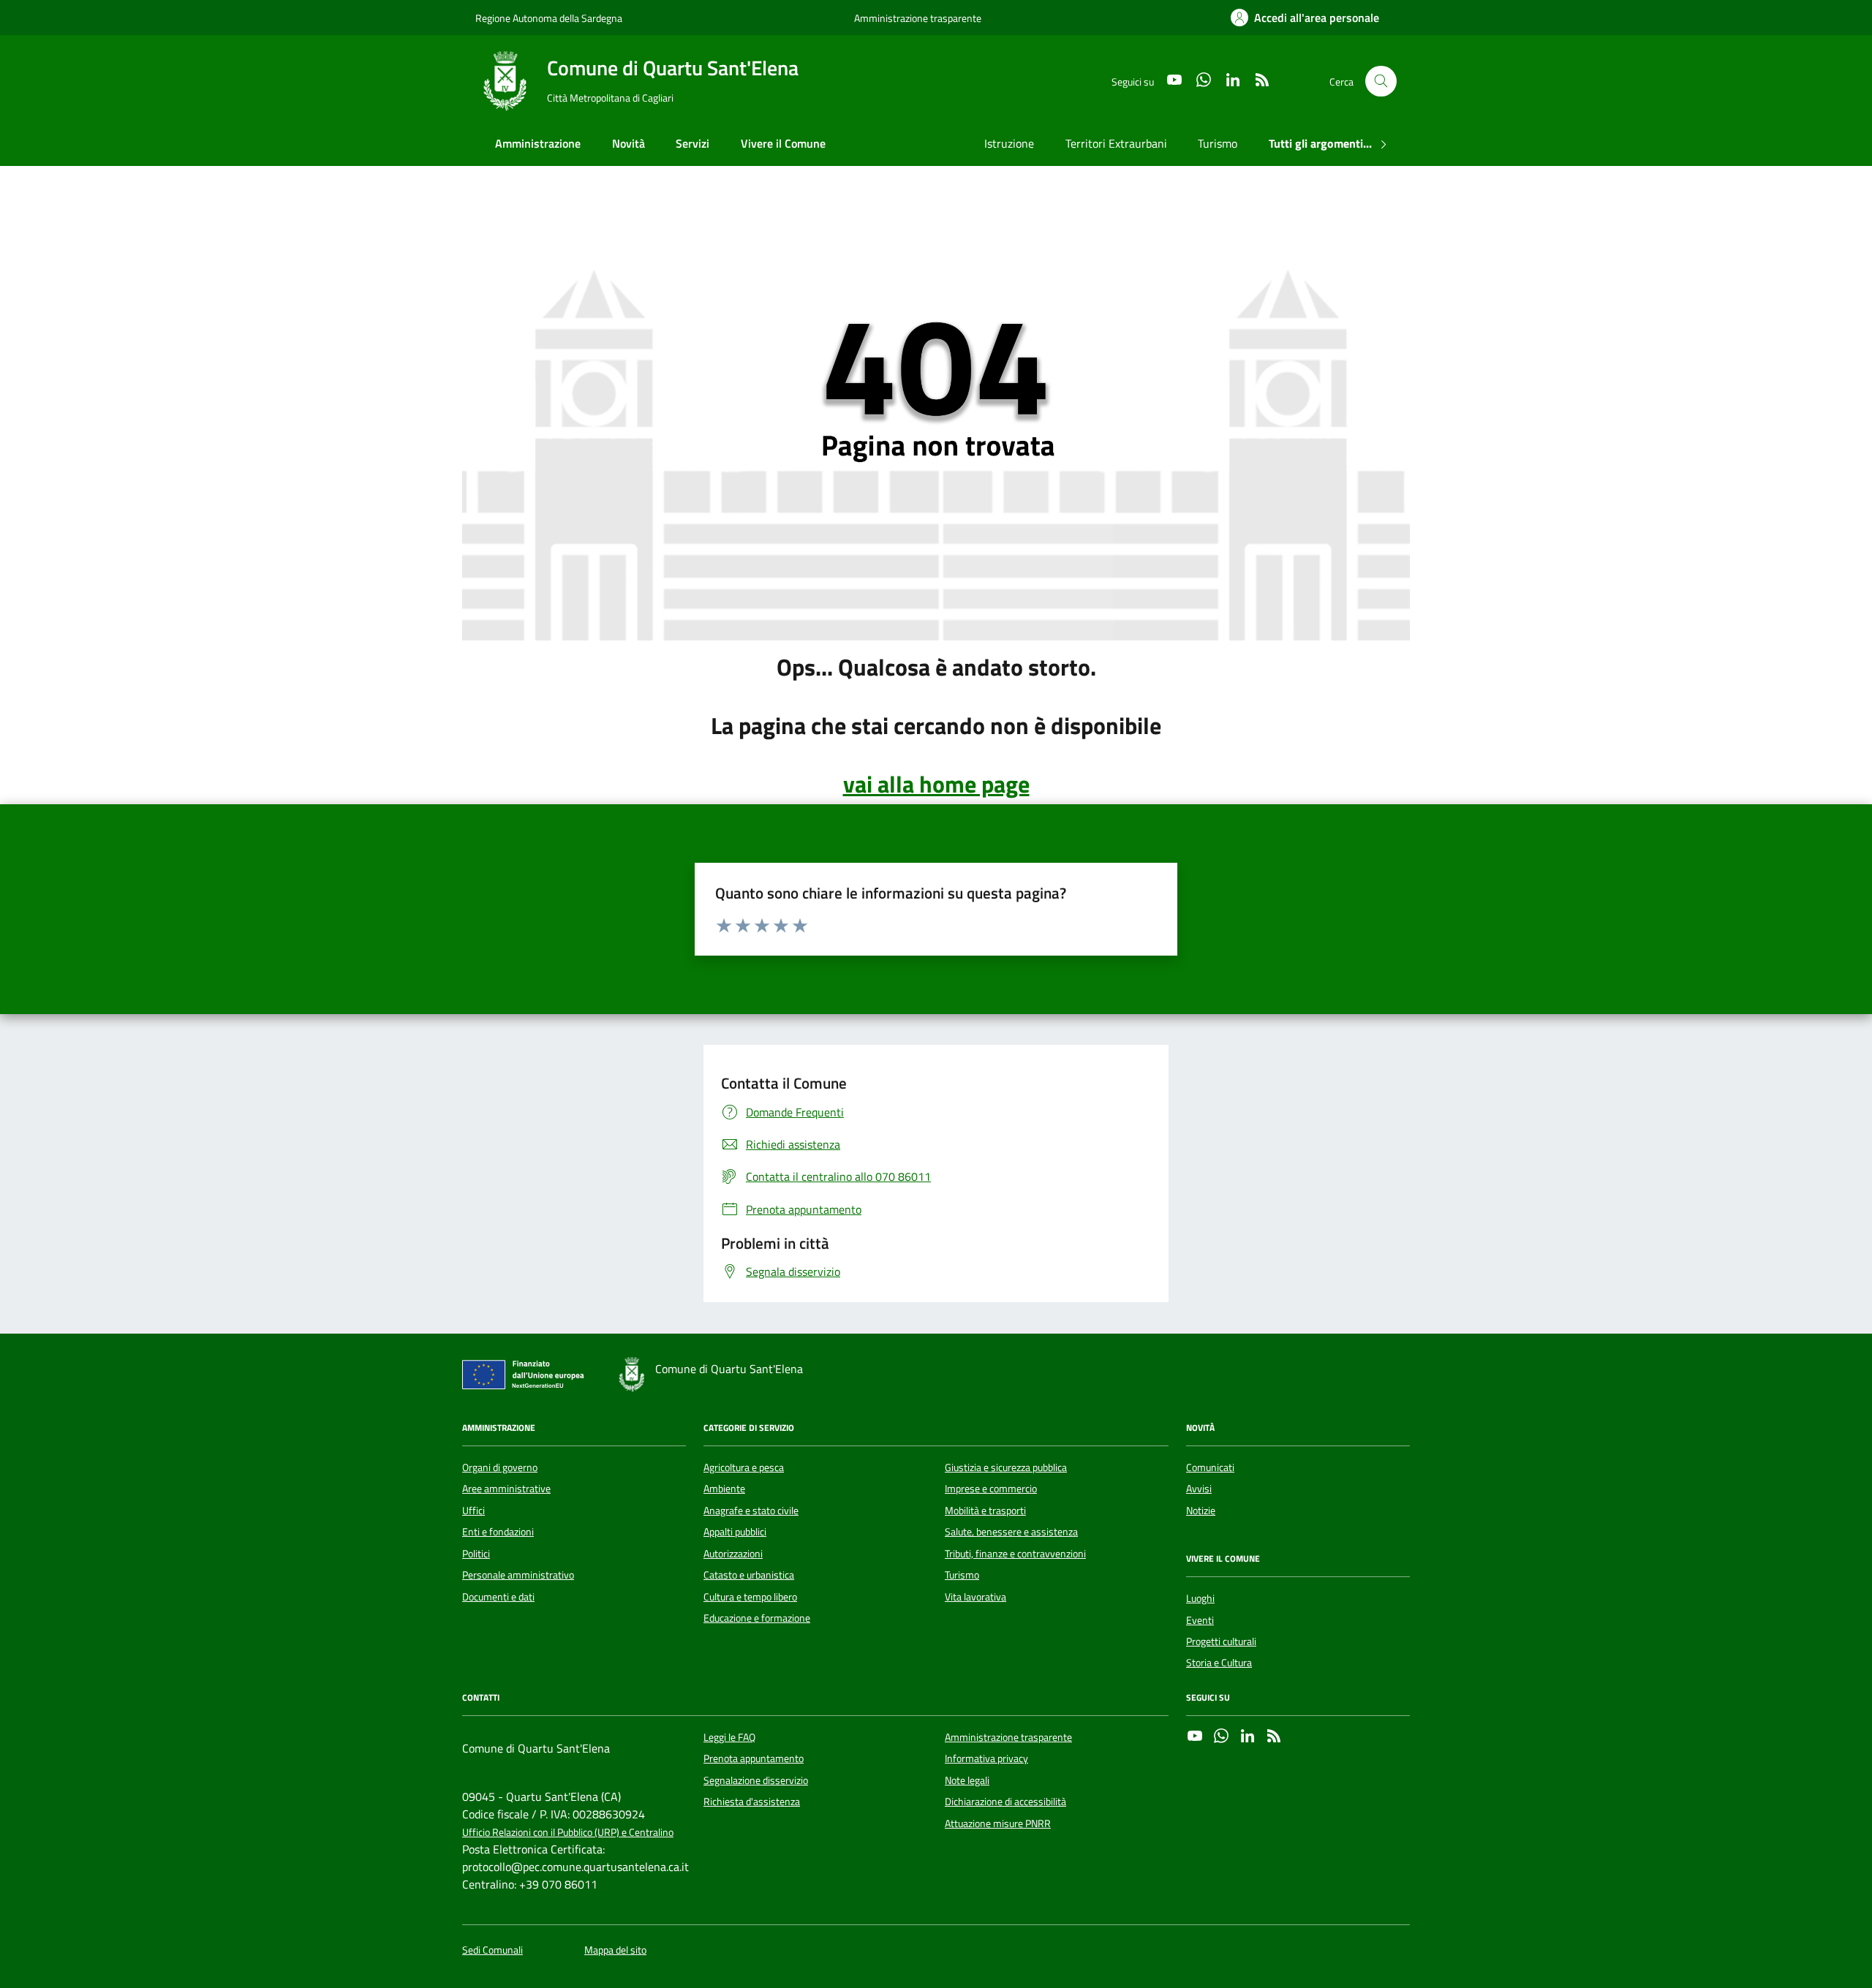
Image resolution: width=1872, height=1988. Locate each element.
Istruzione (1009, 143)
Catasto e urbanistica (749, 1575)
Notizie (1201, 1511)
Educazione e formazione (757, 1618)
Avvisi (1199, 1489)
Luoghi (1200, 1598)
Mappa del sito (615, 1950)
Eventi (1200, 1620)
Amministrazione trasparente (918, 18)
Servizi (692, 143)
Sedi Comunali (492, 1950)
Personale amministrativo (518, 1575)
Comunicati (1210, 1467)
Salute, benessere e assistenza (1011, 1532)
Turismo (1218, 143)
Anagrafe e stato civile (751, 1511)
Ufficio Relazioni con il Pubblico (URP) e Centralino (568, 1833)
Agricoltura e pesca (744, 1467)
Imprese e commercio (991, 1489)
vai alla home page (936, 784)
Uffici (473, 1511)
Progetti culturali (1221, 1641)
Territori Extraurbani (1116, 143)
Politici (476, 1554)
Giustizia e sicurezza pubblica (1006, 1467)
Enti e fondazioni (498, 1532)
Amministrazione (538, 143)
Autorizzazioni (733, 1554)
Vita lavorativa (975, 1597)
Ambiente (724, 1489)
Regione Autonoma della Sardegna (549, 18)
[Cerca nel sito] (1381, 82)
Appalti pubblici (735, 1532)
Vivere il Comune (783, 143)
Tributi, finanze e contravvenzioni (1015, 1554)
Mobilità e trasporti (985, 1511)
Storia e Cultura (1219, 1663)
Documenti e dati (498, 1597)
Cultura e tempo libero (750, 1597)
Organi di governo (500, 1467)
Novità (629, 143)
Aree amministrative (506, 1489)
